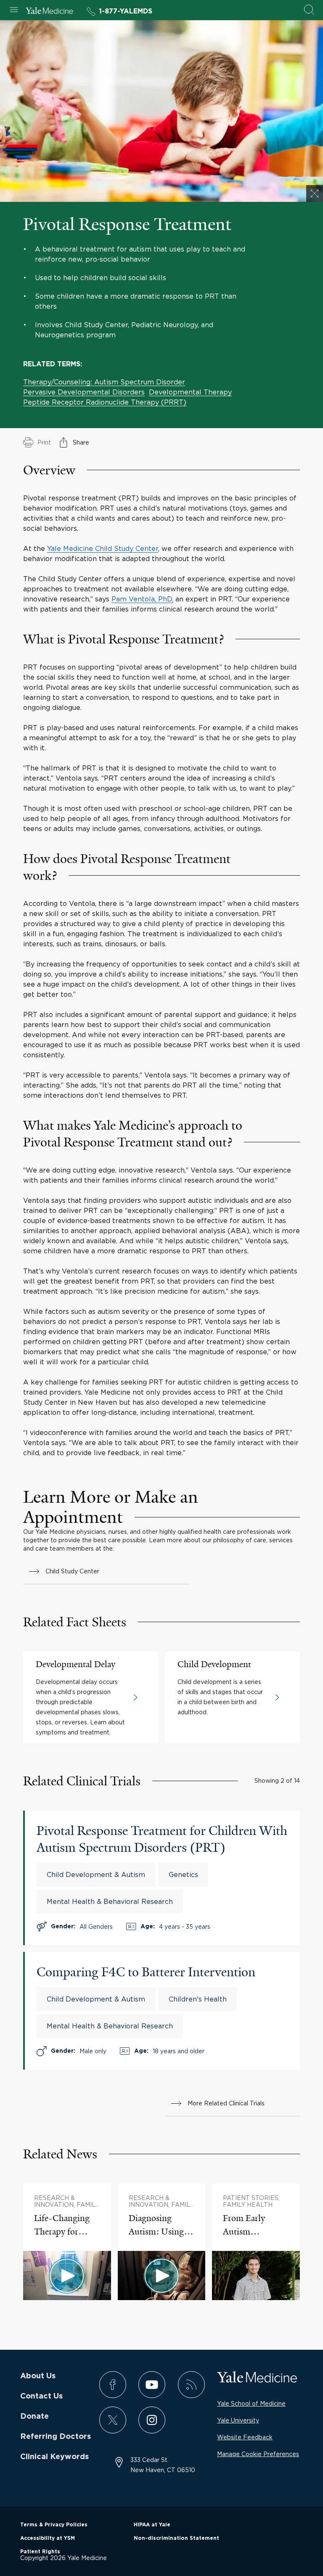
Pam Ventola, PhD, (142, 599)
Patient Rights (40, 2552)
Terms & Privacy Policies (54, 2525)
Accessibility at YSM (48, 2538)
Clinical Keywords (54, 2457)
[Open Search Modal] (309, 10)
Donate (34, 2417)
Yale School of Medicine (251, 2403)
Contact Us (41, 2396)
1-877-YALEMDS (126, 11)
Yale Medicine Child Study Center (103, 548)
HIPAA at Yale (152, 2525)
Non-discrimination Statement (176, 2538)
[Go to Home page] (49, 12)
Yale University (238, 2420)
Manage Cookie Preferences (258, 2454)
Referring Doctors (56, 2437)
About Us (38, 2376)
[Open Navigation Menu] (14, 10)
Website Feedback (245, 2437)
